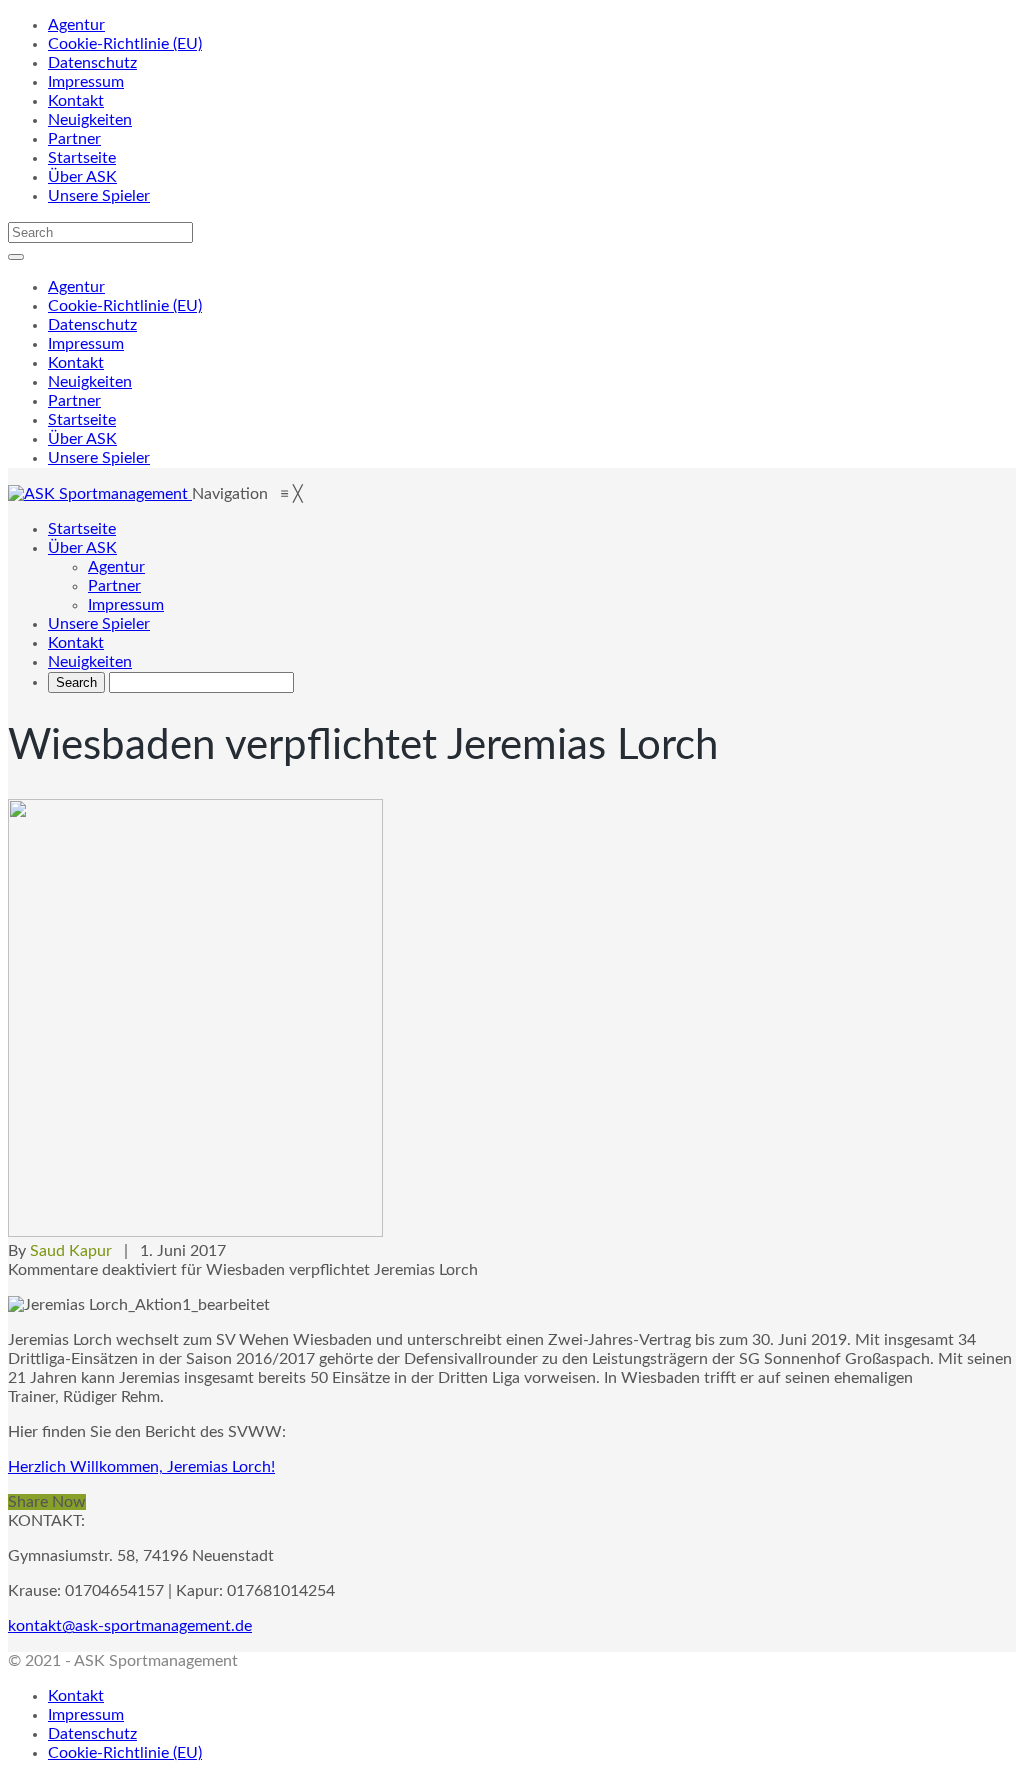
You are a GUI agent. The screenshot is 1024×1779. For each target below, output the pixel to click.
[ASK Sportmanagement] (100, 494)
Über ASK (82, 177)
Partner (74, 139)
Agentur (76, 25)
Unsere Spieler (99, 196)
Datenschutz (92, 63)
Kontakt (76, 101)
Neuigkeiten (90, 120)
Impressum (86, 82)
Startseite (82, 158)
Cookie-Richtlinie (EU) (125, 44)
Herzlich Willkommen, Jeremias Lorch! (141, 1467)
